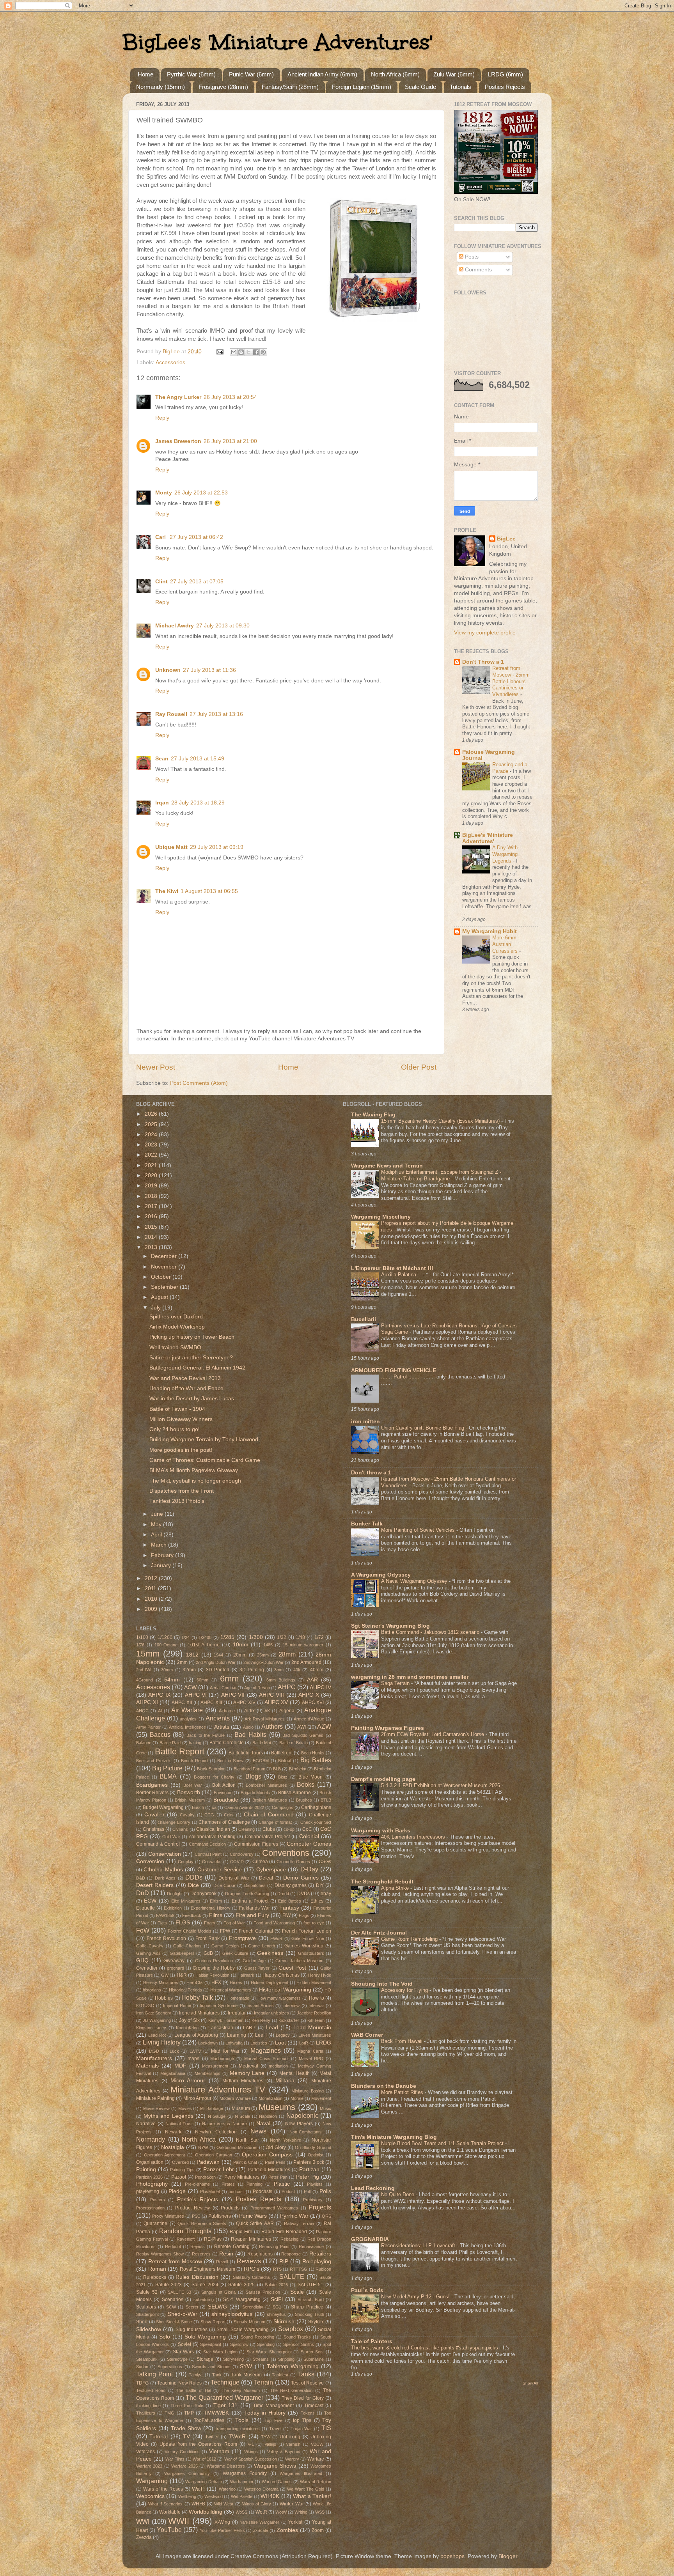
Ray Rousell (171, 714)
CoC (307, 1829)
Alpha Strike (396, 1888)
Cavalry (187, 1815)
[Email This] (234, 352)
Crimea (260, 1862)
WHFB (198, 2504)
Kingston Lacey (151, 2028)
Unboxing (290, 2437)
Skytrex (316, 2322)
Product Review (192, 2208)
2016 (152, 1216)
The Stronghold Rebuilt (382, 1882)
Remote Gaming (232, 2246)
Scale (297, 2292)
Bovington (223, 1793)
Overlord (180, 2162)
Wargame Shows (275, 2466)
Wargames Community (187, 2473)
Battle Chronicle (226, 1743)
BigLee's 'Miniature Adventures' (277, 42)
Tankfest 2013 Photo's (177, 1501)
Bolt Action (224, 1785)
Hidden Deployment (270, 1982)
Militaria (285, 2081)
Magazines (266, 2050)
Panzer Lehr (219, 2169)
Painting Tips (182, 2170)
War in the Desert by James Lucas (192, 1399)
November (165, 1267)
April (157, 1535)
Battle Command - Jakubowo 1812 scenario (431, 1632)
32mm (189, 1670)
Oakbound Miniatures (237, 2147)
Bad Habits (250, 1734)
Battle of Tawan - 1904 (177, 1409)
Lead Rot (157, 2035)
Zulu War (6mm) (454, 74)
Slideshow (149, 2329)
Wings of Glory (257, 2504)
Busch (198, 1807)
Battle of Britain (294, 1743)
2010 (152, 1599)
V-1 (251, 2444)
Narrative (146, 2124)
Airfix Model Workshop (177, 1327)
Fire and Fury (252, 1915)
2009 (152, 1609)
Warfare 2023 (149, 2466)
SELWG (217, 2307)
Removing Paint (274, 2246)
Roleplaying (317, 2262)
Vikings (251, 2452)
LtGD (154, 2051)
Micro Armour (188, 2081)
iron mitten (365, 1422)
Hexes (236, 1982)
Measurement (215, 2066)
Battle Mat (262, 1743)
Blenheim (298, 1769)
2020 (152, 1175)
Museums (277, 2107)
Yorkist (295, 2522)
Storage (205, 2359)
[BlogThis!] (241, 352)
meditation (278, 2066)
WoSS (241, 2512)
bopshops (452, 2556)
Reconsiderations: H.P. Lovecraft (419, 2246)
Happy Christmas (281, 1975)
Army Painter (148, 1727)
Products (230, 2208)
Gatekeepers (182, 1953)
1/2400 (205, 1637)
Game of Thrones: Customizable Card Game (205, 1460)
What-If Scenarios (165, 2504)
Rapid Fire (241, 2232)
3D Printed (218, 1670)
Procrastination (150, 2208)
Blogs (253, 1776)
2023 (152, 1145)
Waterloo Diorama (261, 2489)
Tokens (308, 2413)
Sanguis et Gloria (219, 2292)
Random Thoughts (185, 2231)
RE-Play (213, 2239)
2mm (182, 1662)
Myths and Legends (168, 2116)
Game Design (225, 1946)
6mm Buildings (281, 1680)
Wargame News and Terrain (387, 1166)
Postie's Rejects (198, 2200)
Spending (266, 2344)
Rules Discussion (197, 2277)
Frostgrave (242, 1938)
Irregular (237, 2013)
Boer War (193, 1785)
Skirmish (284, 2322)
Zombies (287, 2530)
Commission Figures (256, 1844)
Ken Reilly (261, 2020)
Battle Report (180, 1751)
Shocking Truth (310, 2314)
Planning (255, 2184)
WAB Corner (367, 2035)
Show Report (213, 2322)
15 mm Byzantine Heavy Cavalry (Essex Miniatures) (441, 1121)
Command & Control (158, 1844)
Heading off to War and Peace (186, 1388)
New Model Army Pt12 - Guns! (416, 2297)
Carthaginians (316, 1807)
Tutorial (159, 2437)
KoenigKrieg (187, 2028)
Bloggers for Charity (214, 1777)
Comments (478, 270)
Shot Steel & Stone (174, 2322)
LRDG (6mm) (505, 74)
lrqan (162, 803)
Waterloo (227, 2489)
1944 (218, 1655)
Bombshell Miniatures (266, 1785)
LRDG (324, 2043)
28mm (287, 1654)
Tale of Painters (372, 2341)
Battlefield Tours (246, 1753)
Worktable (170, 2512)
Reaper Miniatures (251, 2239)
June (158, 1514)
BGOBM (261, 1761)
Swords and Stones (211, 2367)
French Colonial (256, 1931)
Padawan (208, 2162)
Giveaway (174, 1961)
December (165, 1256)
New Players (299, 2124)
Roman (157, 2269)
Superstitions (170, 2367)
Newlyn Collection (216, 2132)
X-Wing (222, 2522)
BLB (277, 1769)
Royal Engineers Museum (208, 2269)
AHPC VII (233, 1695)
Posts (471, 257)
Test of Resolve (307, 2383)
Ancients (218, 1718)
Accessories (170, 362)
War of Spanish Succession (251, 2459)
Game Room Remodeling (410, 1939)
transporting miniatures (238, 2429)
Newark (173, 2132)
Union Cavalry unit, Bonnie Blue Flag (423, 1428)
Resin (226, 2254)
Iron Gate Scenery (154, 2013)
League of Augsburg (196, 2035)
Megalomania (173, 2073)
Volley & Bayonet (284, 2452)
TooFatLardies (209, 2420)
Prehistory (313, 2200)
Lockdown (208, 2043)
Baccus (160, 1734)
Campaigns (283, 1807)
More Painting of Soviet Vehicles (419, 1530)
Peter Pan (278, 2177)
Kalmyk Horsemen (226, 2020)
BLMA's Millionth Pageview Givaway (194, 1470)
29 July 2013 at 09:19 (217, 847)
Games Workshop (304, 1946)
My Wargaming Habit (490, 931)
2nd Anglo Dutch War (216, 1662)
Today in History (265, 2413)
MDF (180, 2066)
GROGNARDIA (370, 2239)
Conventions (286, 1853)
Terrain (263, 2382)
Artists (222, 1727)
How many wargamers (279, 1998)
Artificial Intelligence (187, 1727)
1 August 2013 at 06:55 (209, 891)
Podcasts (263, 2192)
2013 (152, 1247)
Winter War (292, 2504)
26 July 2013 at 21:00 (230, 441)
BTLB (326, 1800)
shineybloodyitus (232, 2314)
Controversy (242, 1854)
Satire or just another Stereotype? (191, 1358)
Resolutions (260, 2254)
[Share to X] (248, 352)
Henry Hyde (320, 1975)
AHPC (287, 1687)
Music (325, 2108)
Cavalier (154, 1815)
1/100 (142, 1637)
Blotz (283, 1777)
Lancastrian (221, 2028)
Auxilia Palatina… (402, 1275)
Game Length (261, 1946)
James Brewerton (178, 441)
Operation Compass (267, 2155)
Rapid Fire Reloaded (284, 2232)
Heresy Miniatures (161, 1982)
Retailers (320, 2254)
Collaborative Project (267, 1837)
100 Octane (166, 1645)
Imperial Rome (177, 2006)
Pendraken (205, 2177)
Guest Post (292, 1968)
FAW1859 (165, 1915)
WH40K (270, 2496)
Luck (174, 2051)
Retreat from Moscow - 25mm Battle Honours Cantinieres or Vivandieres (511, 681)
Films (216, 1915)
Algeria (287, 1711)
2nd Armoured (306, 1662)
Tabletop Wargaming (293, 2366)
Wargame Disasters (226, 2466)
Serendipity (253, 2307)
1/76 (140, 1645)
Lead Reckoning (373, 2188)
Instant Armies (260, 2006)
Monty (164, 493)
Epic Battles (290, 1901)
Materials (147, 2066)
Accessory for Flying (405, 1990)
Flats (162, 1923)
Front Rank (208, 1938)
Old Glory (276, 2147)
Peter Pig (308, 2177)
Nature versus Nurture (224, 2124)
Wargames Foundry (245, 2473)
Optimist (316, 2155)
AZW (324, 1726)
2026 (152, 1114)
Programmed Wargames (274, 2208)
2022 (152, 1155)
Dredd (283, 1894)
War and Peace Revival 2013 (185, 1378)
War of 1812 (204, 2459)
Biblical (285, 1761)
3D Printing (252, 1670)
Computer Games (309, 1844)
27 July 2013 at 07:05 (197, 582)
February (163, 1555)
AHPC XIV (244, 1703)
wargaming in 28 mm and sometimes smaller (410, 1677)
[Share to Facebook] (256, 352)
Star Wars (184, 2352)
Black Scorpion (211, 1769)
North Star (247, 2140)
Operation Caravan (214, 2155)
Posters (158, 2200)
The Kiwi (167, 891)
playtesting (148, 2192)
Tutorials (460, 87)
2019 (152, 1186)
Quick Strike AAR (255, 2223)
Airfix (249, 1711)
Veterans (145, 2452)
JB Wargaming (157, 2020)
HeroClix (195, 1982)
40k (297, 1670)
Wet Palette (242, 2496)
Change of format (275, 1822)
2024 (152, 1135)
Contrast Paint (208, 1854)
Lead (272, 2028)
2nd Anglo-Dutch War (263, 1662)
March (160, 1545)
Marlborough (222, 2059)
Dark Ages (165, 1878)
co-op (289, 1829)
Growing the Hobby (214, 1968)
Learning (237, 2035)
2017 (152, 1206)
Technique (225, 2382)
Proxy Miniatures (168, 2216)
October (162, 1277)
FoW (143, 1930)
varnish (293, 2444)
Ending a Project (250, 1901)
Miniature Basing (308, 2091)
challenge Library (174, 1822)
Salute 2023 (168, 2285)
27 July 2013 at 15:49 (198, 759)
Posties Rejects (505, 87)
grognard (176, 1968)
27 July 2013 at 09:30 (223, 626)
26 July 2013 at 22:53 (201, 493)
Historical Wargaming (285, 1990)
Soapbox (291, 2329)
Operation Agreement (165, 2155)
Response (291, 2254)
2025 (152, 1124)
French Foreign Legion (307, 1931)
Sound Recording (257, 2337)
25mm (263, 1655)
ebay (326, 1894)
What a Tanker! (312, 2496)
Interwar (316, 2006)
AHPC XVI (313, 1703)
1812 (192, 1655)
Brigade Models (255, 1793)
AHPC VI (196, 1695)
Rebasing (289, 2239)
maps (193, 2059)
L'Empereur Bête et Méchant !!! (392, 1268)
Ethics (317, 1901)
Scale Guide (420, 87)
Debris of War (234, 1878)
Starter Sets (312, 2352)
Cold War (171, 1837)
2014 (152, 1237)
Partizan (309, 2169)
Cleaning (247, 1829)
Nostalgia (173, 2147)
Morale (297, 2098)
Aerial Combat (223, 1688)
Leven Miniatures (315, 2035)
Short (142, 2322)
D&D (141, 1878)
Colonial (309, 1836)
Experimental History (211, 1908)
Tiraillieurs (146, 2413)
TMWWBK (216, 2413)
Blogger (508, 2556)
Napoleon (268, 2116)
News (258, 2131)
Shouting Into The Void (382, 1984)
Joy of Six (189, 2020)
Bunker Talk (367, 1524)
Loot (280, 2043)
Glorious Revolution (214, 1961)
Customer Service (220, 1870)
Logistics (259, 2043)
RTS (277, 2269)
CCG (209, 1815)
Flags (304, 1915)
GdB (208, 1953)
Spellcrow (239, 2344)
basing (195, 1743)
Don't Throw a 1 (483, 662)
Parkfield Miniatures (269, 2170)
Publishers (220, 2216)
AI (160, 1711)
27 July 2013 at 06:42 (196, 537)
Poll (307, 2192)
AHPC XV (276, 1702)
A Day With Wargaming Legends (505, 854)
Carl (161, 537)
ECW (150, 1901)
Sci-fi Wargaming (242, 2300)
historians (152, 1990)
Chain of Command (269, 1815)
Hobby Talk (197, 1997)
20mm (240, 1655)
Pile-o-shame (197, 2184)
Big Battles (316, 1760)
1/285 (227, 1637)
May (157, 1525)
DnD (143, 1893)
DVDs (303, 1894)
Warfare (316, 2459)
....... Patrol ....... (401, 1377)
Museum (241, 2108)
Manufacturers (154, 2058)
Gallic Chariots (187, 1946)
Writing (301, 2512)
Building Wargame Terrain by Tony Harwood (204, 1439)
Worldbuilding (206, 2512)
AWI (302, 1727)
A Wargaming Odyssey (381, 1575)
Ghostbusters (311, 1953)
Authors (272, 1726)
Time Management (274, 2406)
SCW (171, 2307)
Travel (275, 2429)
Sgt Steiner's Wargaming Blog (390, 1626)
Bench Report (194, 1761)
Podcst (288, 2192)
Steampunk (147, 2359)
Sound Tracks (297, 2337)
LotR (304, 2043)
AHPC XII (182, 1703)
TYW (266, 2437)
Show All (530, 2383)
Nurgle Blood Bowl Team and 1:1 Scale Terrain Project (443, 2143)
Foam (209, 1923)
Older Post (419, 1067)
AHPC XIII (211, 1703)
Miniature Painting (155, 2098)
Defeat (266, 1878)
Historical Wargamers (231, 1990)
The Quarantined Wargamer (224, 2397)
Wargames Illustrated (301, 2473)
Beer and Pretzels (154, 1761)
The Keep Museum (241, 2390)
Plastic (282, 2184)
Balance (144, 1743)
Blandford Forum (249, 1769)
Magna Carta (310, 2051)
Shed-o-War (183, 2314)
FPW (225, 1931)
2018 (152, 1196)
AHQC (142, 1711)
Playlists (315, 2184)
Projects (320, 2207)
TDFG (142, 2383)
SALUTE (292, 2277)
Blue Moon (311, 1777)
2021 (152, 1165)
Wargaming (152, 2481)
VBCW (317, 2444)
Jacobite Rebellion (314, 2013)
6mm (229, 1679)
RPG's (252, 2269)
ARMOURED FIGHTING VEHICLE (394, 1370)
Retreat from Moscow (175, 2262)
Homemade (238, 1998)
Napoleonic (302, 2115)
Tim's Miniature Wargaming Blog (394, 2137)
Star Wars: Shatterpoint (269, 2352)
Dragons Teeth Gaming (247, 1894)
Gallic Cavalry (150, 1946)
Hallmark (246, 1975)
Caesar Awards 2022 (244, 1807)
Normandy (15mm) (161, 87)
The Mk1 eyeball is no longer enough (195, 1481)
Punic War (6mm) (251, 74)
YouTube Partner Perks (222, 2530)
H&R (182, 1975)
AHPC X (309, 1695)
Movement (321, 2098)
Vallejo (270, 2444)
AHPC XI (147, 1702)
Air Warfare (187, 1710)
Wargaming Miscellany (381, 1217)
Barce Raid (170, 1743)
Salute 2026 (276, 2285)
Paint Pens (275, 2162)
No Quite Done (398, 2194)
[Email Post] (219, 352)
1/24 (185, 1637)
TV (186, 2437)
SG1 (277, 2307)
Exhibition (173, 1908)
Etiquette (145, 1908)
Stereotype (177, 2359)
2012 (152, 1578)
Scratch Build (310, 2300)
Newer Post (156, 1067)
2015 (152, 1227)
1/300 (256, 1637)
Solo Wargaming (205, 2337)
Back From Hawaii (403, 2041)
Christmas (153, 1829)
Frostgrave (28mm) (223, 87)
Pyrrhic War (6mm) (191, 74)
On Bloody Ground (313, 2147)
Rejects (198, 2246)
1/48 (300, 1637)
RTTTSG (299, 2269)
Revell (222, 2262)
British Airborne (294, 1793)
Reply (162, 418)
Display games (291, 1885)
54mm (172, 1680)
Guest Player (257, 1968)
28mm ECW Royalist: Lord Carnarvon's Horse (433, 1734)
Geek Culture (235, 1953)
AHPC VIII (271, 1695)
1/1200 (165, 1637)
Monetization (270, 2098)
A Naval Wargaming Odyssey (415, 1581)
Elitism (216, 1901)
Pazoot (179, 2177)
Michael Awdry (175, 626)
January (162, 1565)
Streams (261, 2359)
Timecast (314, 2406)
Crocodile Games (293, 1862)
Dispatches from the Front (182, 1491)
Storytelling (233, 2359)
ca (214, 1807)
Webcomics (150, 2496)
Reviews (249, 2261)
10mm (241, 1645)
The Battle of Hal (193, 2390)
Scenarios (173, 2300)
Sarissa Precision (263, 2292)
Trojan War (302, 2429)
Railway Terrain (299, 2223)
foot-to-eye (314, 1923)
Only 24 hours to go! (175, 1429)
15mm (148, 1654)
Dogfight (175, 1894)
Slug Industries (192, 2330)
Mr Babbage (212, 2108)
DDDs (194, 1877)
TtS (326, 2428)
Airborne (227, 1711)
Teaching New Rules (179, 2383)
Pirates (228, 2184)
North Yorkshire (286, 2140)
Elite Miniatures (186, 1901)
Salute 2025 (241, 2285)
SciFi (277, 2299)
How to (317, 1998)
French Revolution (167, 1938)
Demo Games (301, 1878)
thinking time (148, 2406)
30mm (167, 1670)
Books (306, 1784)
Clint (161, 582)
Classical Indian (213, 1829)
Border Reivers (152, 1793)
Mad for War (225, 2051)
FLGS (183, 1923)
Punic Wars (253, 2216)
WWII (179, 2521)
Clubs (269, 1829)
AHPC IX (159, 1695)
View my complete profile (485, 633)
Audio (248, 1727)
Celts (229, 1815)
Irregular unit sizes (271, 2013)
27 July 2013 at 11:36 (209, 670)
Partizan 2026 (149, 2177)
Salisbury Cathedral (252, 2277)
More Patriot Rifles (403, 2092)
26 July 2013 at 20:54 (230, 397)
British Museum (190, 1800)
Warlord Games (277, 2482)
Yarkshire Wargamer (260, 2522)
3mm (279, 1670)
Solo (165, 2337)
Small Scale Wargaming (243, 2330)
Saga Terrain (396, 1683)
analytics (188, 1719)
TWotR (237, 2437)
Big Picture (167, 1768)
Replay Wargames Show (160, 2254)
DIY (320, 1885)
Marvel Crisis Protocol (266, 2059)
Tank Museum (247, 2375)
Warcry (292, 2459)
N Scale (243, 2116)
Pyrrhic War (294, 2216)
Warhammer (242, 2482)
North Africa (199, 2139)
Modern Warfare (235, 2098)
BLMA (168, 1776)
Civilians (180, 1829)
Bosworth (189, 1792)
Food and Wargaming (274, 1923)
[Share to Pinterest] (263, 352)
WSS (320, 2512)
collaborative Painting (212, 1837)
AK (267, 1711)
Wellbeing (187, 2496)
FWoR (276, 1938)
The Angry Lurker (178, 397)
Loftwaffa (234, 2043)
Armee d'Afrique (309, 1719)
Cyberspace (271, 1870)
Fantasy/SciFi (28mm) (290, 87)
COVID (237, 1862)
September (165, 1287)
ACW (190, 1688)
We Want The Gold (306, 2489)
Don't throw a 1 (371, 1473)
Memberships (208, 2073)
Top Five (273, 2420)
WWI (143, 2521)
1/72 (319, 1637)
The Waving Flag (373, 1115)
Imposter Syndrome (219, 2006)
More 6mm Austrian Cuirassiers (506, 944)
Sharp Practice (307, 2307)
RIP (284, 2262)
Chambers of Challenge (224, 1822)
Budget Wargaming (163, 1807)
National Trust (179, 2124)
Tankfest (280, 2375)
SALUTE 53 (179, 2292)
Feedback (192, 1915)
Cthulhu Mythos (163, 1870)
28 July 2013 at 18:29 (198, 803)
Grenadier (147, 1968)
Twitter (212, 2437)
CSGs (325, 1862)
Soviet (184, 2344)
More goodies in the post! (181, 1450)
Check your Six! (316, 1822)
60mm (202, 1680)
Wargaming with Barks (381, 1831)
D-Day (309, 1869)
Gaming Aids (148, 1953)
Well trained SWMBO (175, 1347)
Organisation (150, 2162)
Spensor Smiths (298, 2344)
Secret (192, 2307)
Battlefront (282, 1753)
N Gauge (217, 2116)
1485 (268, 1645)
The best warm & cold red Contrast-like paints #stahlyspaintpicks (425, 2348)
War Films (175, 2459)
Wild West (224, 2504)
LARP (249, 2028)
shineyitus (276, 2314)
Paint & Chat (245, 2162)
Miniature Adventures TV (218, 2090)
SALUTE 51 (310, 2285)
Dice (193, 1885)
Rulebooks (155, 2277)
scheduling (204, 2300)
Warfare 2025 (184, 2466)
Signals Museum (249, 2322)
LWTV (195, 2051)
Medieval (248, 2066)
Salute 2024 (205, 2285)
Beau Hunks (313, 1753)
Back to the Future (206, 1735)
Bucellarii (364, 1319)
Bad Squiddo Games (303, 1735)
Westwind (214, 2496)
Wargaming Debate (204, 2482)
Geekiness (270, 1953)
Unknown (168, 670)
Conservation (165, 1854)
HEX (216, 1982)
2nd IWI (144, 1670)
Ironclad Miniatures (199, 2013)
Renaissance (311, 2246)
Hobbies (164, 1998)
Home (145, 74)
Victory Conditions (182, 2452)
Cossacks (212, 1862)
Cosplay (186, 1862)
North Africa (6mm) (395, 74)
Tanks (306, 2374)
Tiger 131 (226, 2405)
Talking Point (154, 2374)
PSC (196, 2216)
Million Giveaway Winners (181, 1419)
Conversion (150, 1861)
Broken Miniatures (270, 1800)
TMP (189, 2413)
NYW (203, 2147)
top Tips (302, 2420)
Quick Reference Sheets (202, 2223)
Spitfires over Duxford (176, 1317)
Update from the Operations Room (198, 2444)
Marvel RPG (311, 2059)
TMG (169, 2413)
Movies (185, 2108)
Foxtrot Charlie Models (190, 1931)
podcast (236, 2192)
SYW (246, 2366)
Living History (162, 2042)
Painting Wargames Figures (388, 1728)
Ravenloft (186, 2239)
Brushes (304, 1800)
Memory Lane (247, 2073)
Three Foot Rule (187, 2406)
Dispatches (255, 1885)
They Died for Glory (303, 2398)
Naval (263, 2123)
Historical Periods (185, 1990)
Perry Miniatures (242, 2177)
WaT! (198, 2489)
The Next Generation (292, 2390)
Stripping (286, 2359)
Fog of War (234, 1923)
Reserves (201, 2254)
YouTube (169, 2530)
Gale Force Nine (308, 1938)
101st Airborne (204, 1645)
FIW (286, 1915)
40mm (317, 1670)
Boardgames (152, 1785)
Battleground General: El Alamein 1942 (197, 1368)
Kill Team (316, 2020)
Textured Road (151, 2390)
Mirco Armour (197, 2098)
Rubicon (323, 2269)
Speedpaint (211, 2344)
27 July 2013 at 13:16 (216, 714)
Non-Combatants (306, 2132)
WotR (261, 2512)
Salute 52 (147, 2292)
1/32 (282, 1637)
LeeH (261, 2035)
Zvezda (144, 2537)
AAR (312, 1680)
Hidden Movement (314, 1982)
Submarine (314, 2359)
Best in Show (230, 1761)
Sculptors (146, 2307)
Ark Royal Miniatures (265, 1719)
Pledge (177, 2191)
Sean (162, 759)
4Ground (145, 1680)
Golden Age (254, 1961)
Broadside (226, 1800)
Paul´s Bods (367, 2290)
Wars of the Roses (163, 2489)
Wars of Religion (316, 2482)
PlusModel (210, 2192)
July (157, 1308)
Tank (217, 2375)
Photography (152, 2184)
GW (165, 1975)
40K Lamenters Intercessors (414, 1837)
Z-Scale (261, 2530)
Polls (325, 2191)
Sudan (142, 2367)
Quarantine (155, 2223)
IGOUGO (145, 2006)
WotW (281, 2512)
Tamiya (196, 2375)
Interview (291, 2006)
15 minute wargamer (303, 1645)
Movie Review (157, 2108)
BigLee (506, 539)
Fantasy (289, 1908)
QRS (326, 2216)
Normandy (151, 2139)
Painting (146, 2169)
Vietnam (219, 2451)
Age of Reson (257, 1688)
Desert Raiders (155, 1885)
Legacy (283, 2035)
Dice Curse (224, 1885)
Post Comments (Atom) (199, 1083)
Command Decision (208, 1844)
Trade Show (186, 2428)
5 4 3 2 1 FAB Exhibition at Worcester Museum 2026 (441, 1785)
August (160, 1297)
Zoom (318, 2530)
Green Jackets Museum (299, 1961)
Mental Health (294, 2073)
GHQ (142, 1960)
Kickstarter (289, 2020)
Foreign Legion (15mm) (362, 87)
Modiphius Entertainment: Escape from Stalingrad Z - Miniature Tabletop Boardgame (441, 1175)
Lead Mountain (312, 2028)
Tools (242, 2420)
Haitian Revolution (212, 1975)
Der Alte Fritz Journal (379, 1933)
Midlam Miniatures (243, 2081)
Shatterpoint (147, 2314)
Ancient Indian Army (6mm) (322, 74)
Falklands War (255, 1908)
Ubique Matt (171, 847)
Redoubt (173, 2246)
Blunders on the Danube (384, 2086)
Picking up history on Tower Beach (192, 1337)
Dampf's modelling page (383, 1779)
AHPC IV (320, 1688)
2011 (151, 1588)
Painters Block (309, 2162)
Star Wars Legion (220, 2352)
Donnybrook (203, 1894)
